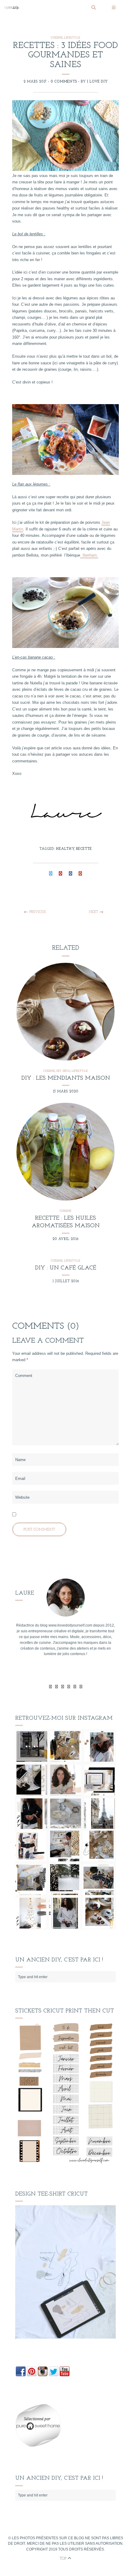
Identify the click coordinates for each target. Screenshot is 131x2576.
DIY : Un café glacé (66, 1268)
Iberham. (89, 555)
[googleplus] (63, 1687)
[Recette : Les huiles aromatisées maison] (66, 1152)
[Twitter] (50, 1687)
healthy (65, 849)
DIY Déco (63, 1071)
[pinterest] (75, 1687)
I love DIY (97, 82)
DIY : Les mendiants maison (66, 1078)
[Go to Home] (46, 8)
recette (84, 849)
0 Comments (64, 82)
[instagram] (81, 1687)
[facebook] (57, 1687)
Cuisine (57, 38)
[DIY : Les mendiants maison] (66, 1012)
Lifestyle (72, 38)
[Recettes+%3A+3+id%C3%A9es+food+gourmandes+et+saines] (51, 874)
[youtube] (69, 1687)
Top (64, 2559)
